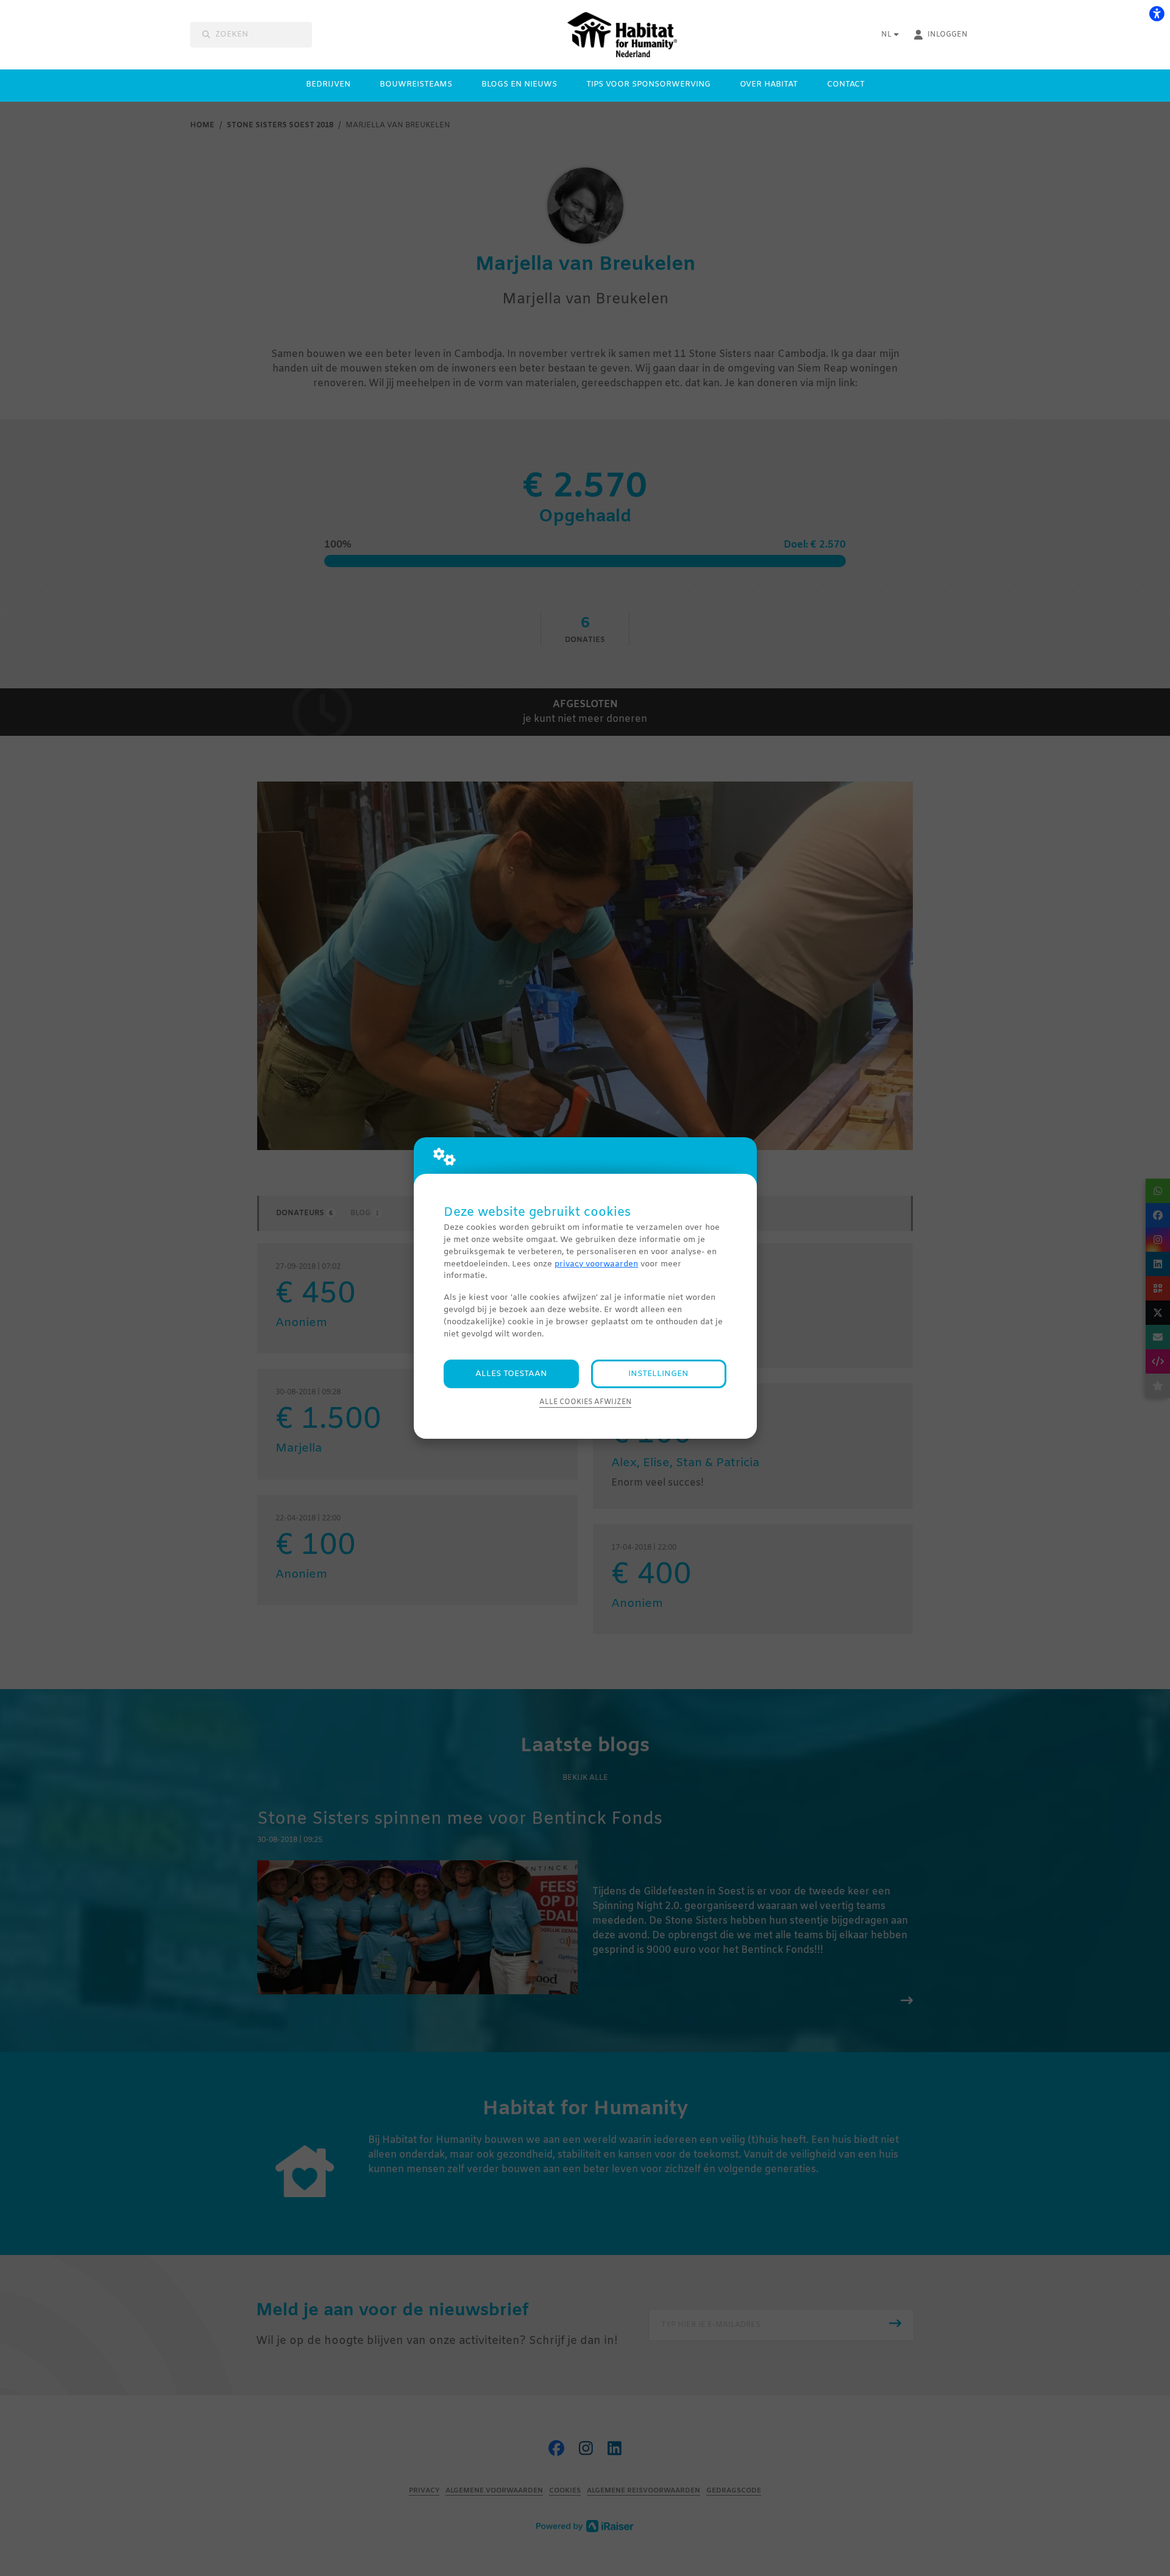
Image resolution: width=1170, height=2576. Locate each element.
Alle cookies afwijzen (585, 1402)
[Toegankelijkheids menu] (1157, 13)
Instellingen (658, 1374)
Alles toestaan (511, 1374)
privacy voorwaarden (596, 1264)
